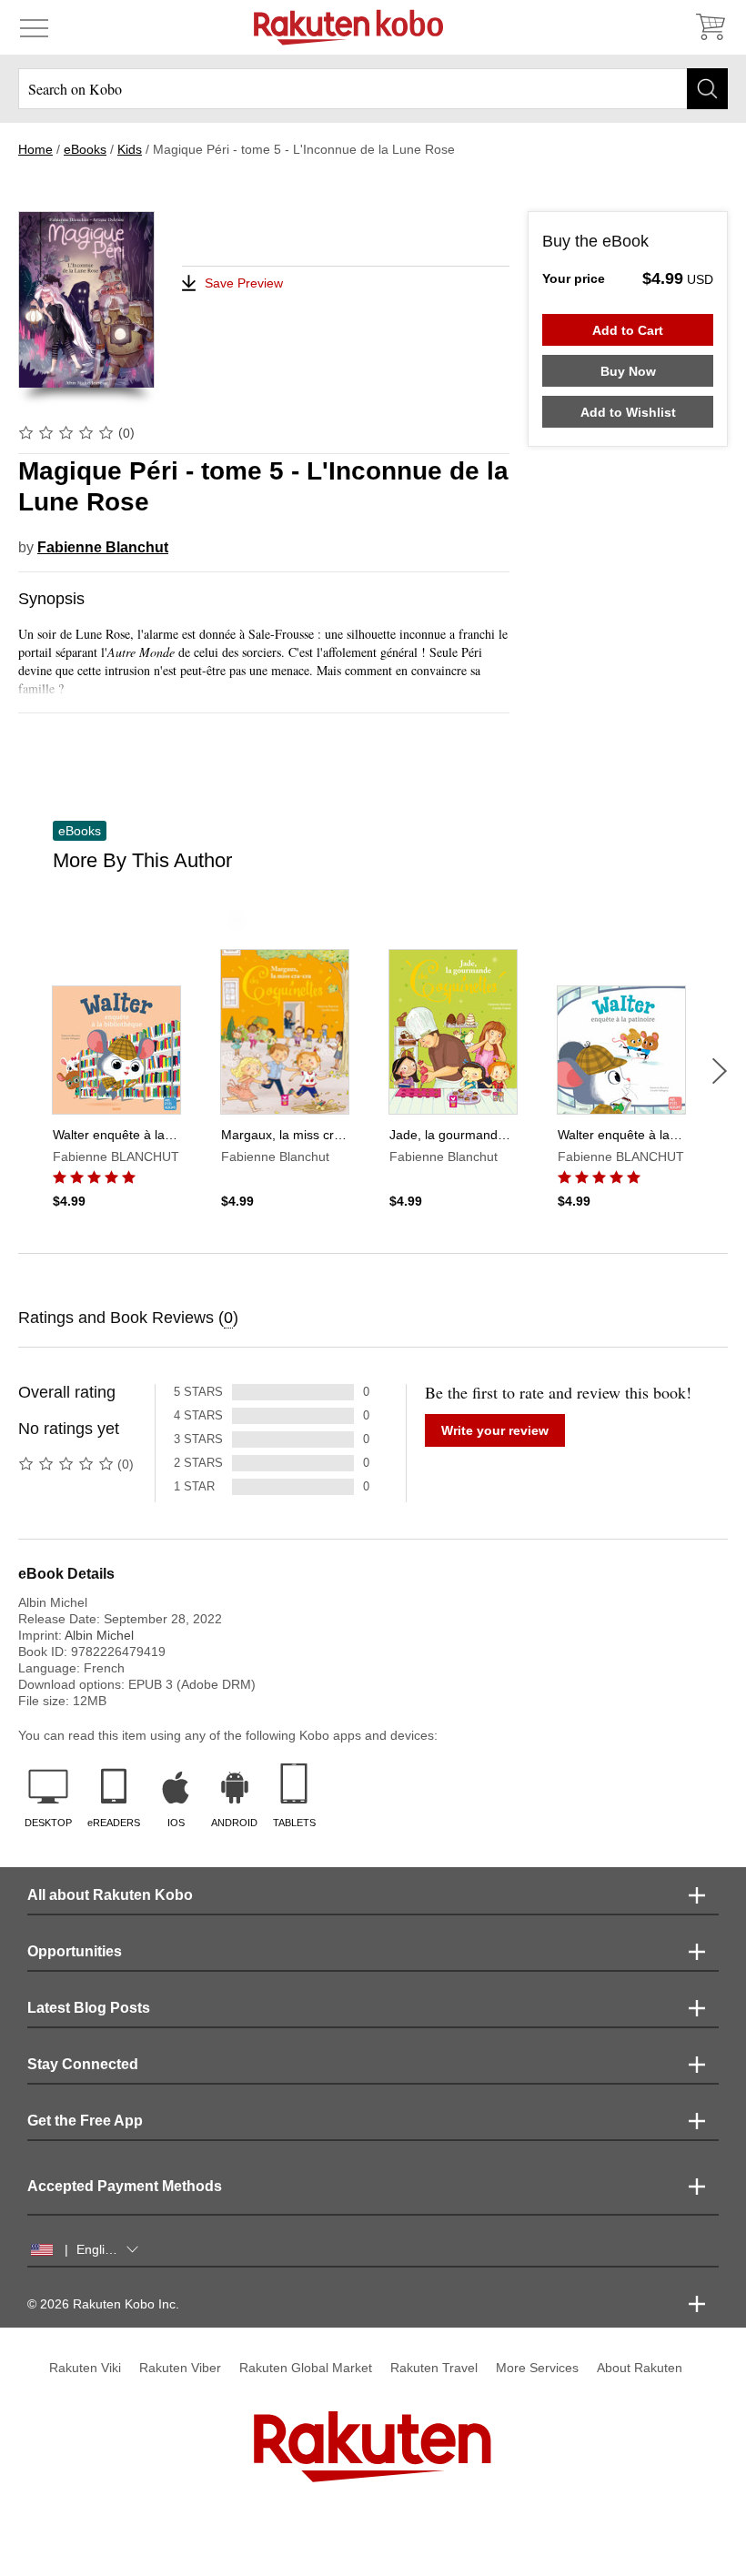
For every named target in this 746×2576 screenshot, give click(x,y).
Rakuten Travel (434, 2368)
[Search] (707, 89)
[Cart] (710, 27)
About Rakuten (640, 2368)
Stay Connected (83, 2064)
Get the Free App (85, 2121)
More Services (537, 2368)
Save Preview (244, 283)
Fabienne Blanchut (103, 547)
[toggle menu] (34, 27)
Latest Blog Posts (89, 2008)
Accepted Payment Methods (125, 2186)
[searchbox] (373, 89)
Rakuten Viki (85, 2368)
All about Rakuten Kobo (110, 1895)
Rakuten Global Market (306, 2368)
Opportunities (75, 1951)
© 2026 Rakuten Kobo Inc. (103, 2304)
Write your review (495, 1430)
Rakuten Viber (180, 2368)
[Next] (720, 1071)
